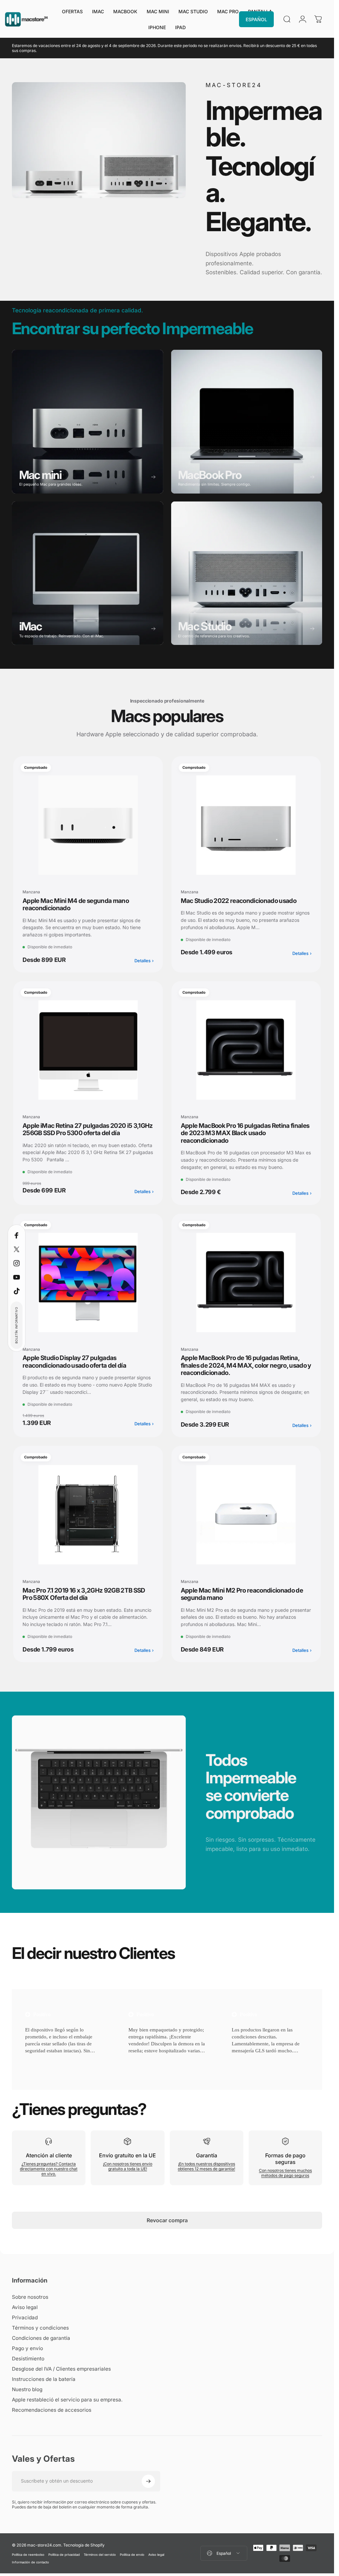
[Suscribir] (142, 2511)
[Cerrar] (157, 2456)
